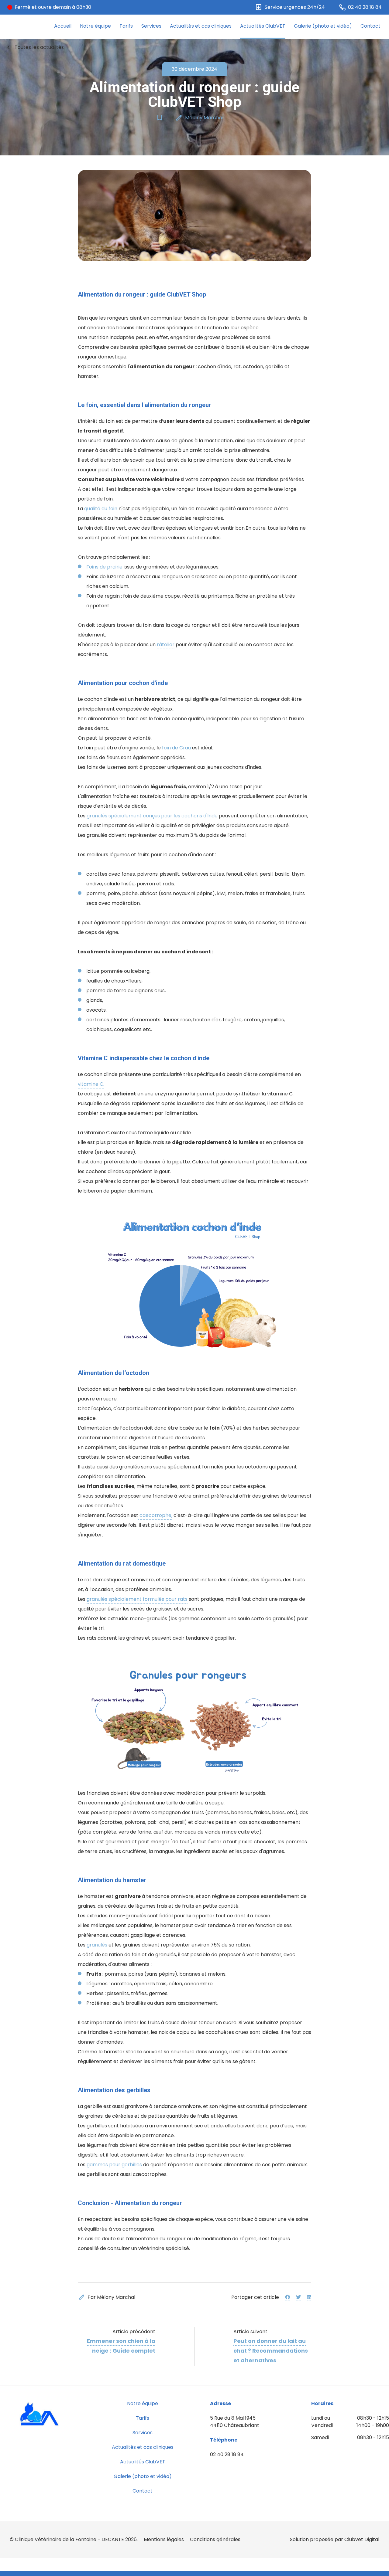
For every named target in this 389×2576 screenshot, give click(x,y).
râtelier (166, 645)
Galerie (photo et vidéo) (323, 26)
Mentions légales (164, 2539)
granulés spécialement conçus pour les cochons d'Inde (152, 816)
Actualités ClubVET (263, 26)
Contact (370, 26)
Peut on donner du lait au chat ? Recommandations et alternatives (271, 2351)
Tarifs (126, 26)
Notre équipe (95, 26)
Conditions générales (215, 2539)
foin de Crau (177, 748)
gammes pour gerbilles (114, 2165)
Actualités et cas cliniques (201, 26)
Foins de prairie (104, 567)
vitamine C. (91, 1084)
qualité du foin (100, 509)
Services (151, 26)
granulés (97, 1945)
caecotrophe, (155, 1515)
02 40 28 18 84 (227, 2454)
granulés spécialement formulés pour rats (137, 1599)
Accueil (63, 26)
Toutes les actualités (34, 47)
